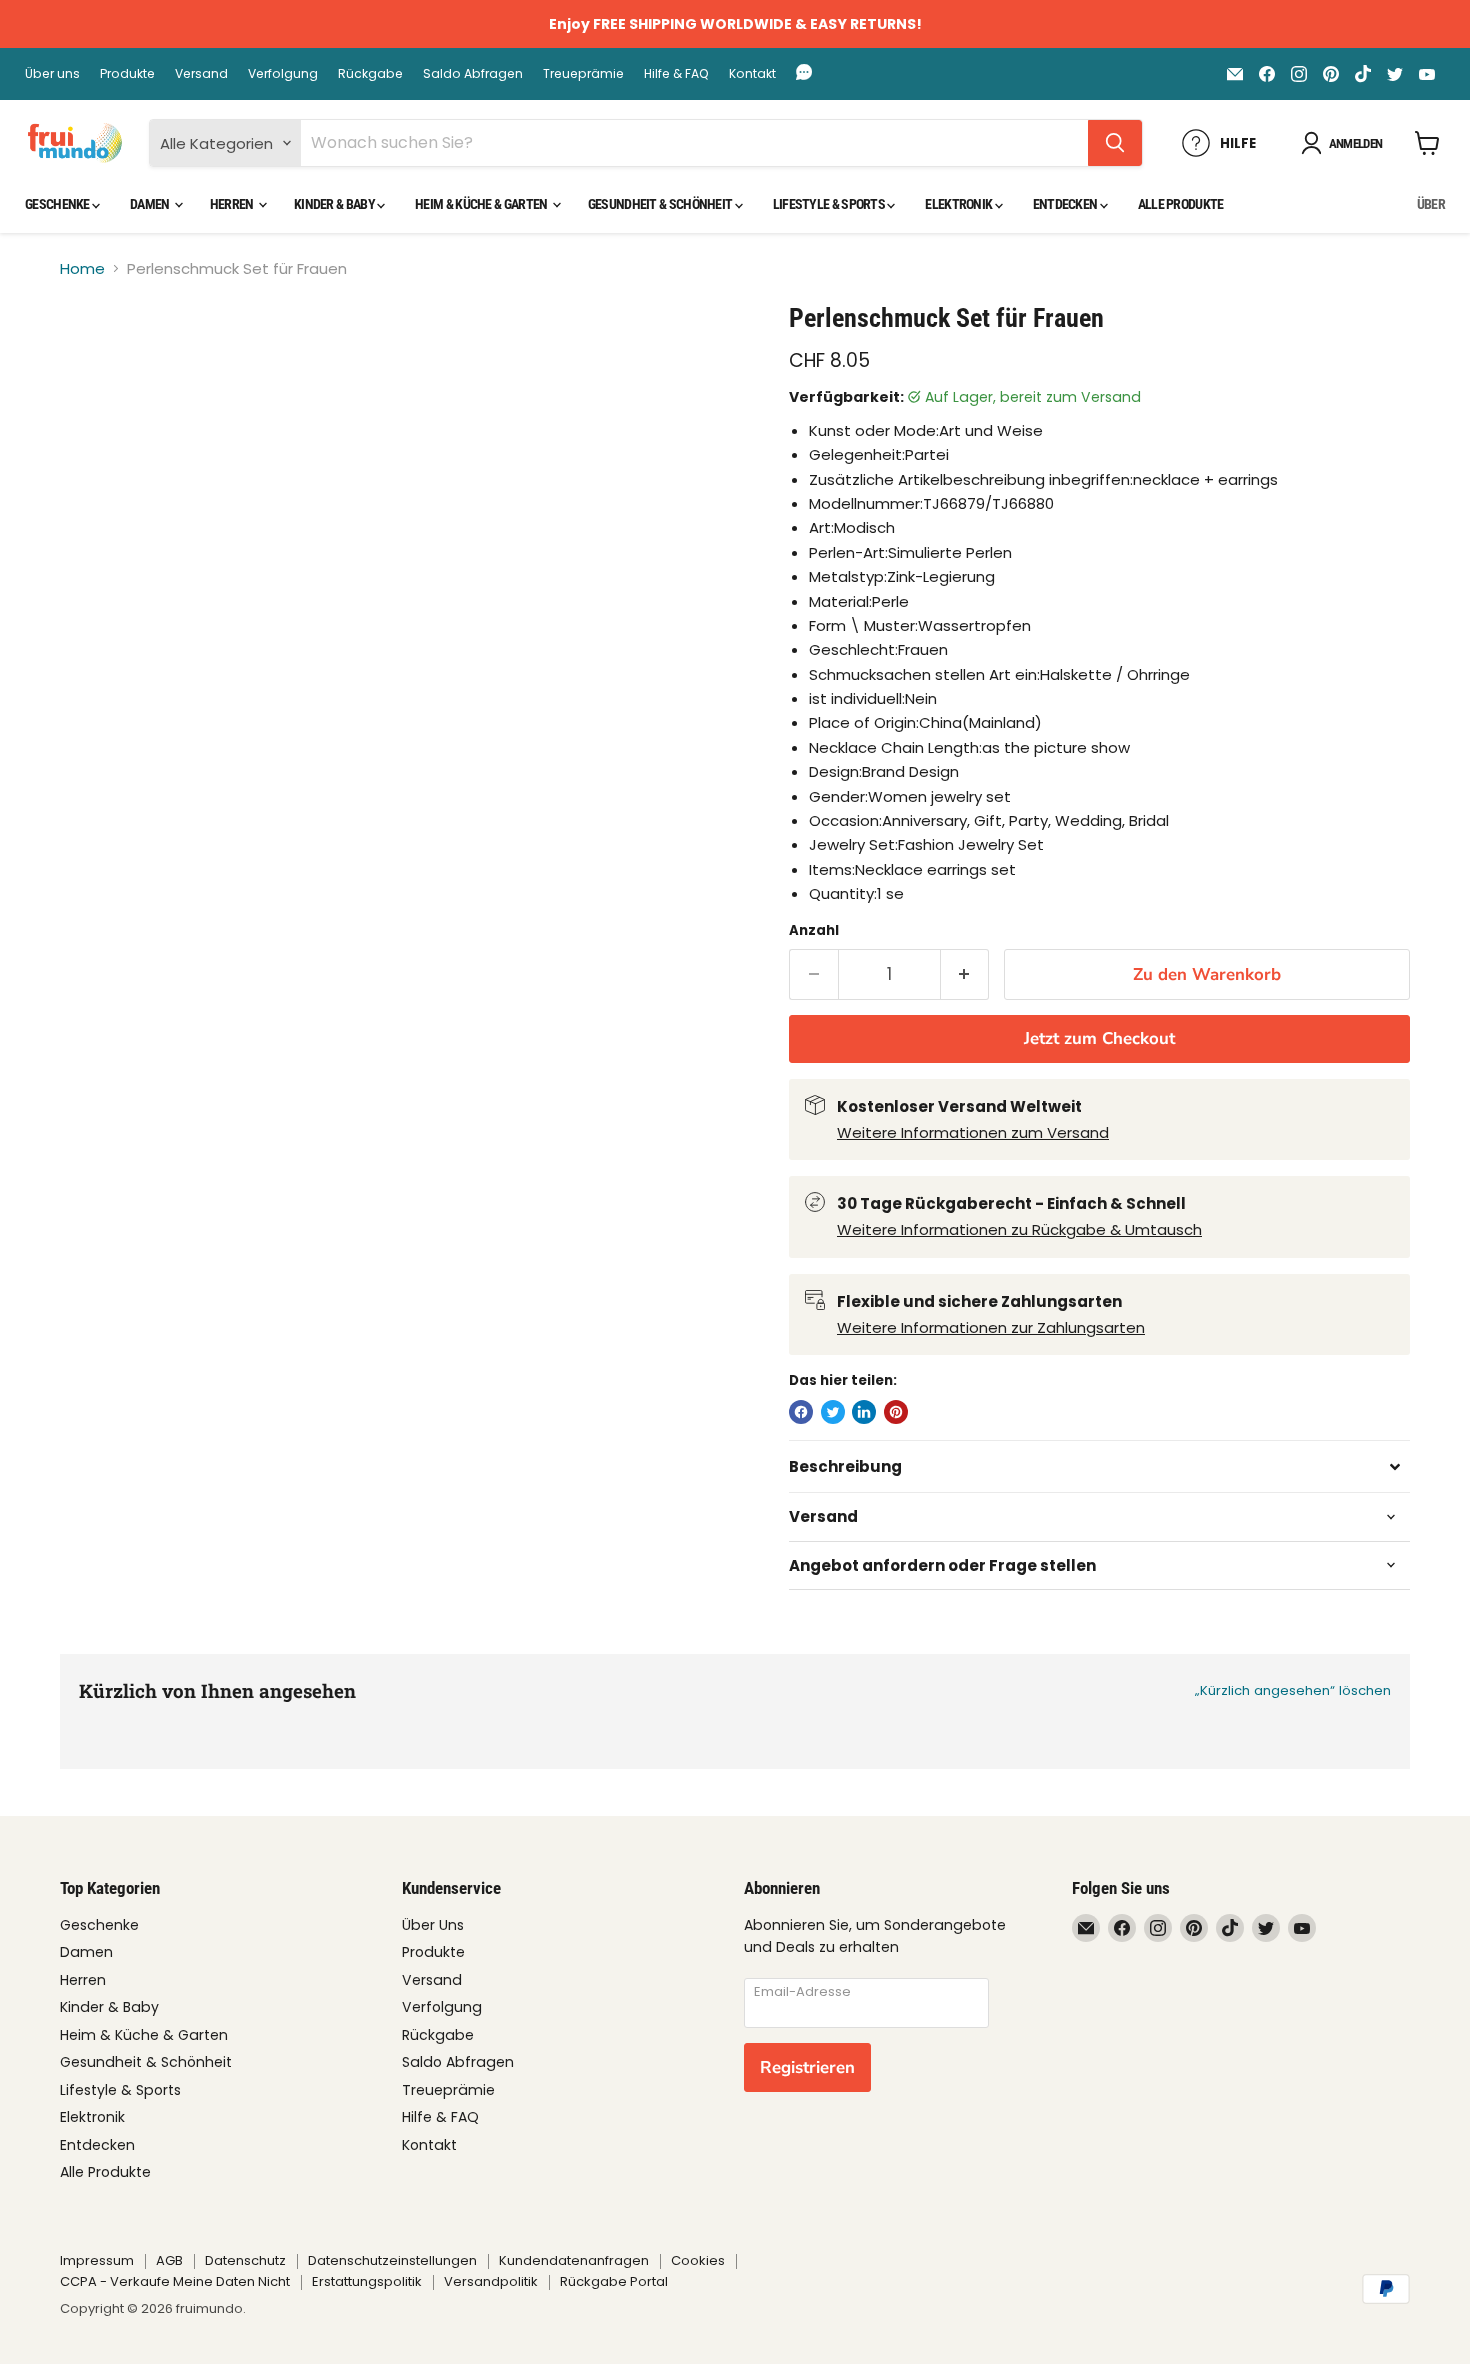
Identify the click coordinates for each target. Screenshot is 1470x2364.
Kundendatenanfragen (574, 2260)
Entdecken (1066, 204)
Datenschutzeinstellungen (392, 2260)
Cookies (698, 2260)
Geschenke (58, 204)
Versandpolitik (491, 2281)
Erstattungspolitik (367, 2281)
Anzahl (814, 930)
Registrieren (807, 2067)
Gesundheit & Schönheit (661, 204)
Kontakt (752, 74)
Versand (201, 74)
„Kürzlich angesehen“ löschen (1293, 1690)
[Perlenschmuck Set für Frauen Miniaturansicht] (97, 359)
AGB (169, 2260)
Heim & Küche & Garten (482, 204)
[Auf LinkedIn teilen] (864, 1412)
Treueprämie (583, 74)
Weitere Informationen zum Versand (973, 1132)
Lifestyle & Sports (830, 204)
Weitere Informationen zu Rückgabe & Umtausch (1019, 1229)
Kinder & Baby (335, 204)
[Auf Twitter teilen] (833, 1412)
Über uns (52, 74)
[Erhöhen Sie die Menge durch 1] (965, 974)
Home (82, 268)
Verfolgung (283, 74)
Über (1431, 204)
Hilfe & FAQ (676, 74)
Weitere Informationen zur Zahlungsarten (991, 1327)
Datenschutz (245, 2260)
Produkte (127, 74)
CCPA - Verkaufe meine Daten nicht (175, 2281)
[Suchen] (1115, 143)
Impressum (97, 2260)
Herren (233, 204)
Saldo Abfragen (473, 74)
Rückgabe (370, 74)
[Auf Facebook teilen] (801, 1412)
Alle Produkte (1181, 204)
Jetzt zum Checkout (1099, 1038)
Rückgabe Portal (614, 2281)
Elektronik (959, 204)
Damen (151, 204)
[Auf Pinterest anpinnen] (896, 1412)
